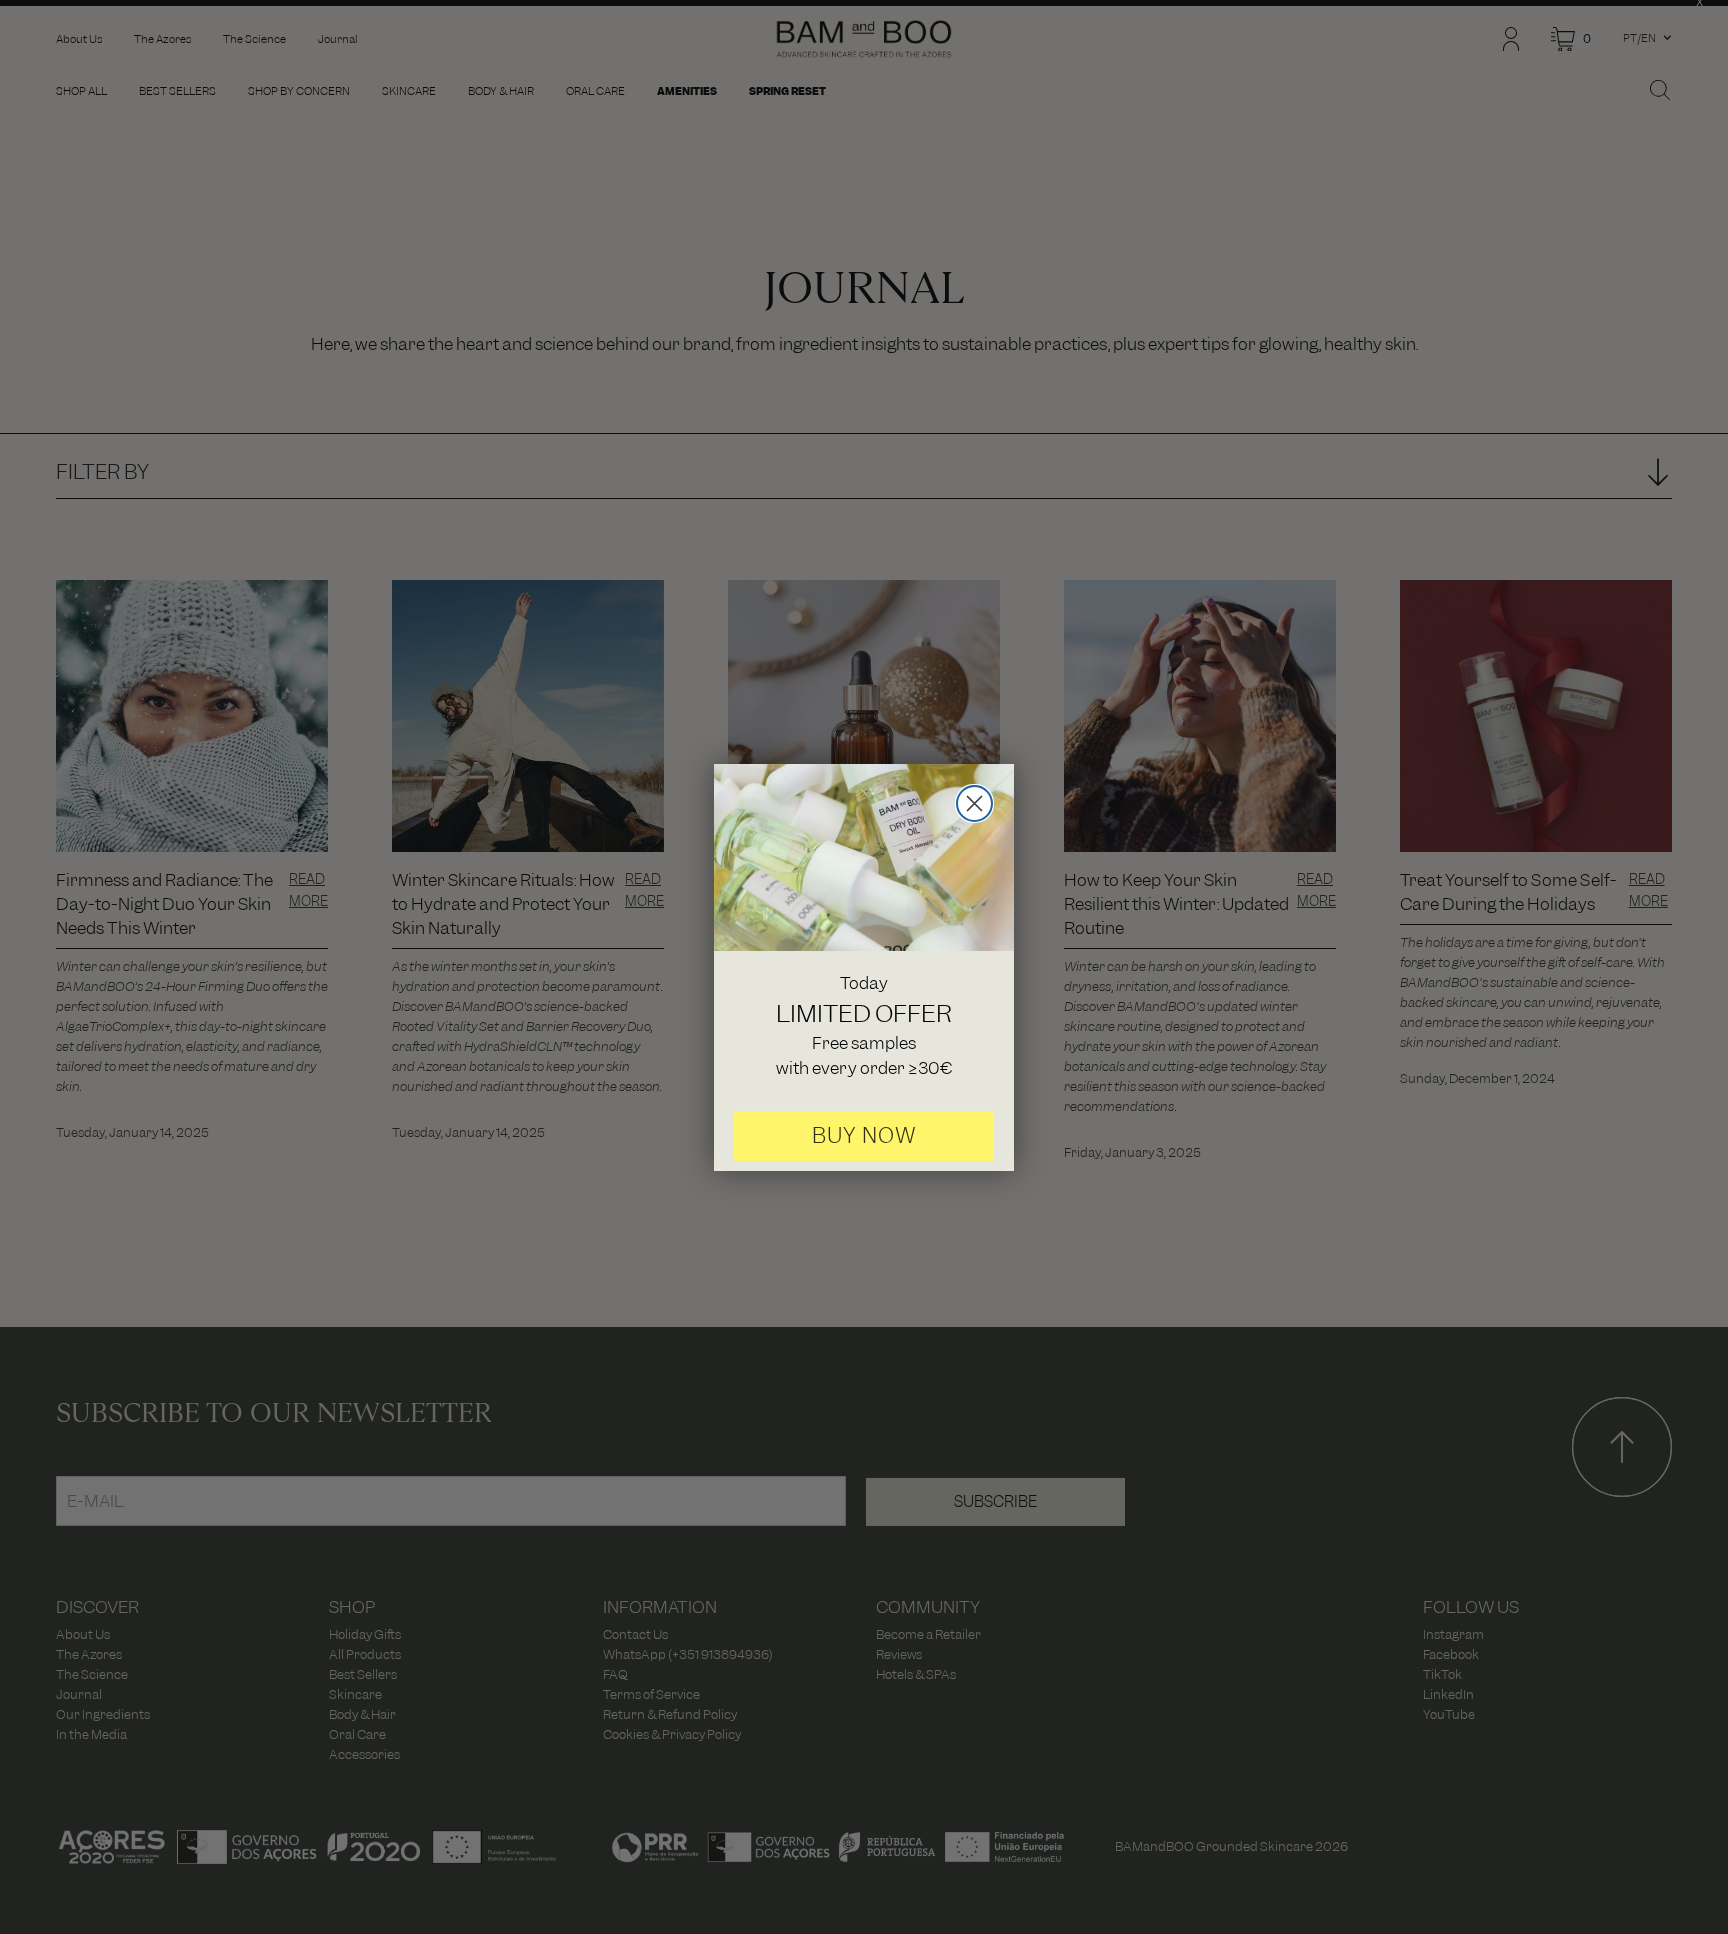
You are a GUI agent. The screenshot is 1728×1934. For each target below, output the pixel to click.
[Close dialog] (974, 803)
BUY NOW (864, 1135)
